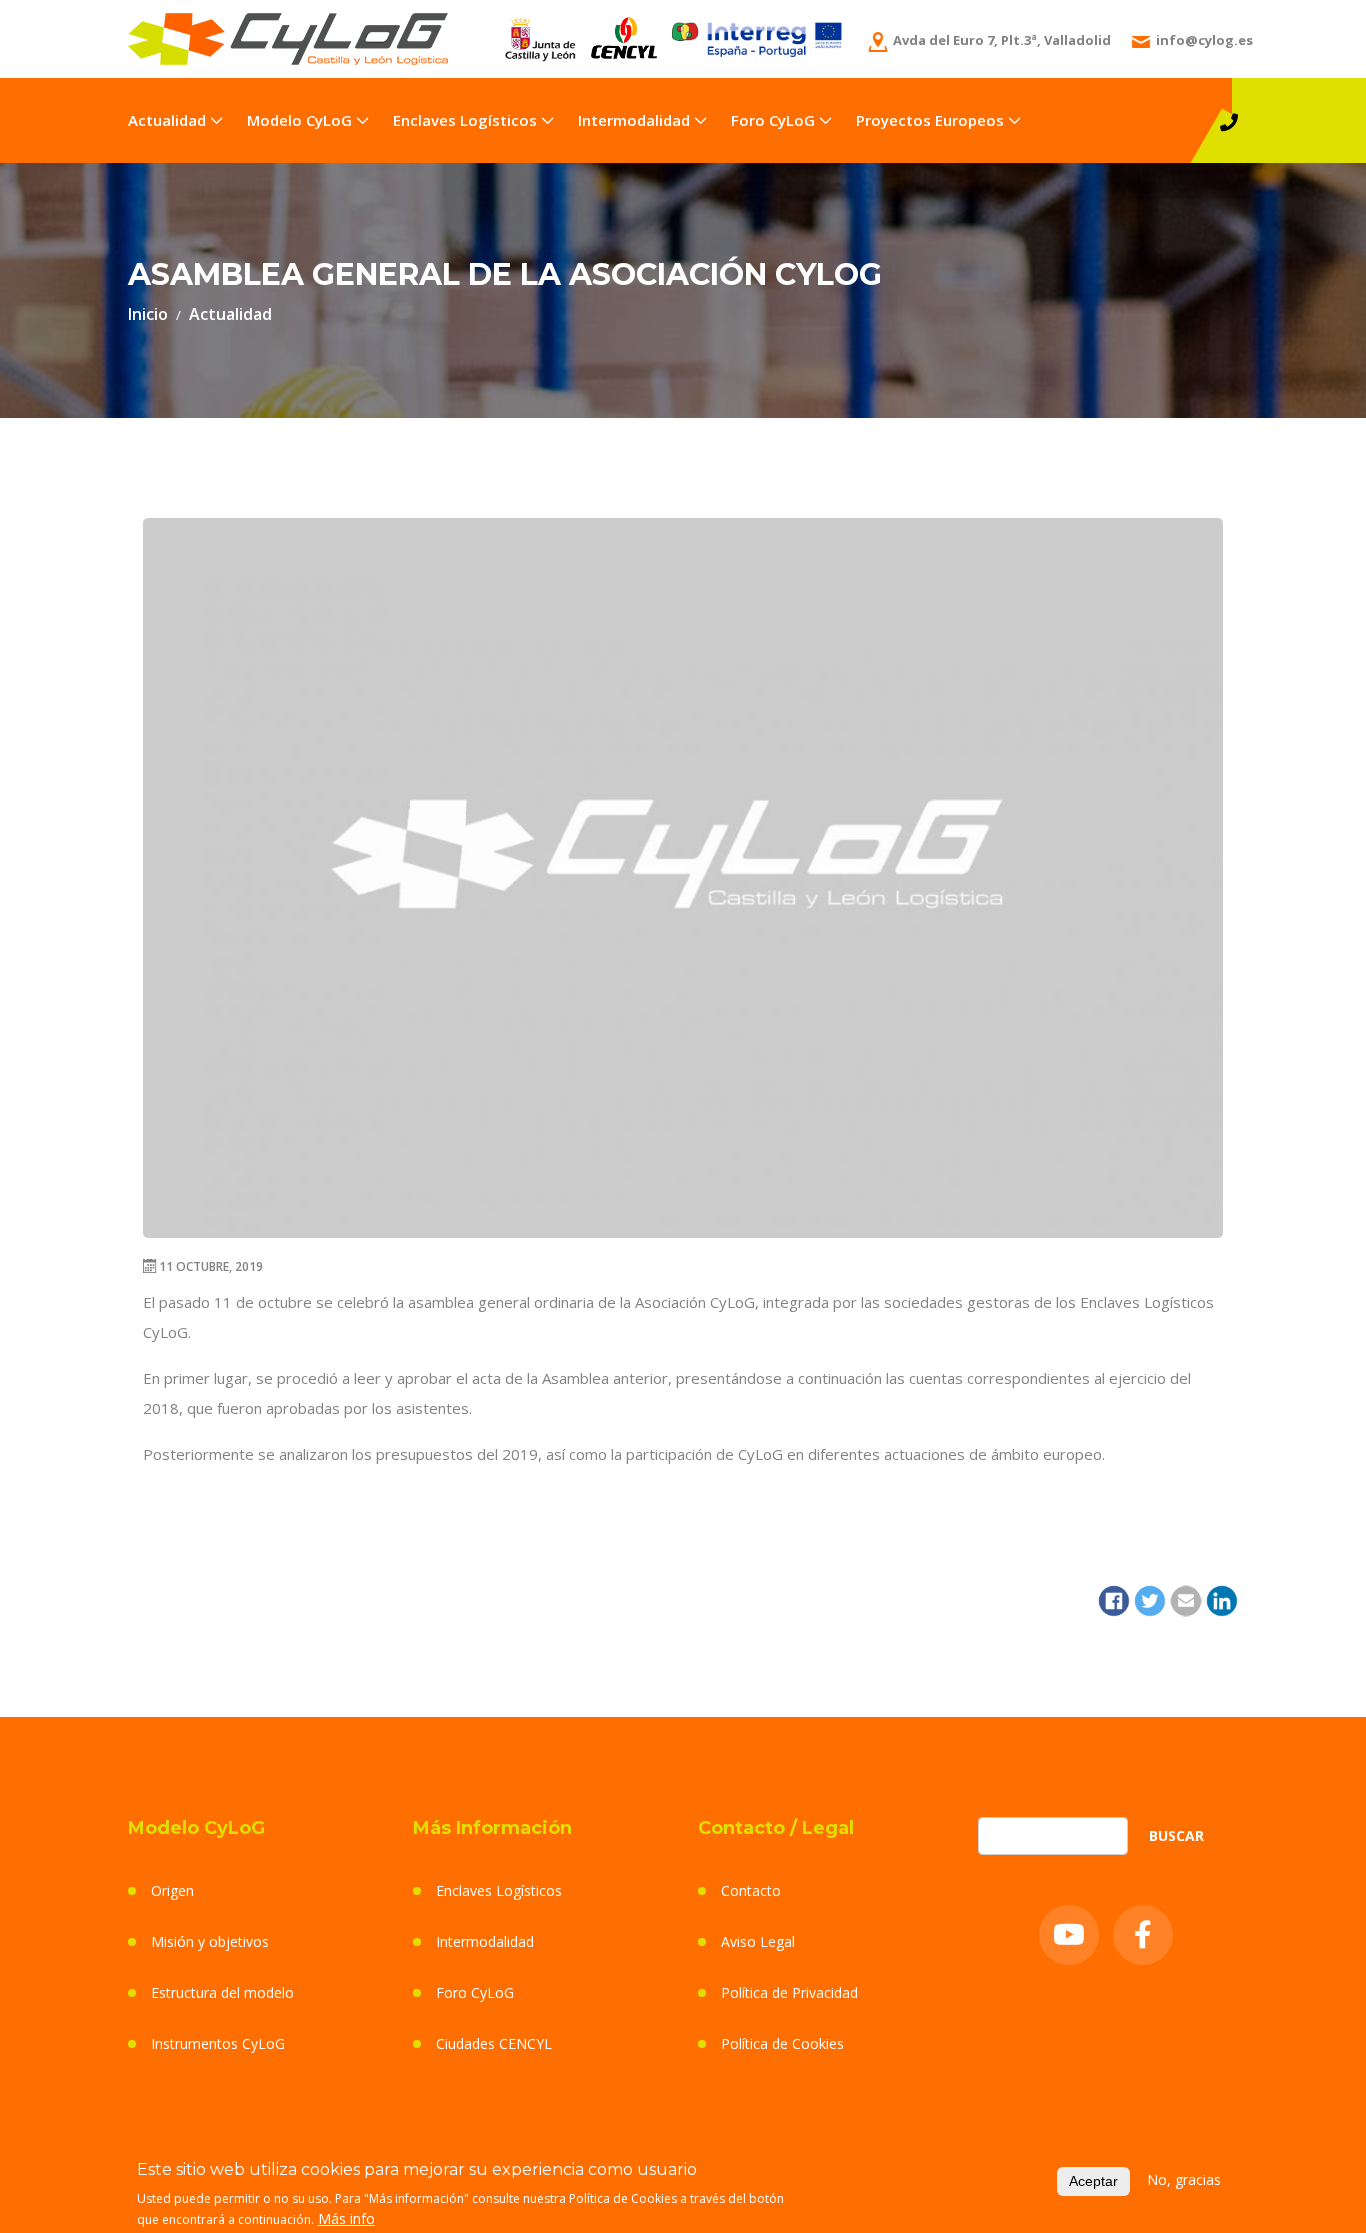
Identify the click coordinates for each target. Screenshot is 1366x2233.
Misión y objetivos (210, 1941)
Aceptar (1093, 2180)
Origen (172, 1890)
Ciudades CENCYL (494, 2043)
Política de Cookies (782, 2043)
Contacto (751, 1890)
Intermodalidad (634, 120)
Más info (346, 2217)
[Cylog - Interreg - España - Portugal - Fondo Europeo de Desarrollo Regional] (757, 35)
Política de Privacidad (789, 1992)
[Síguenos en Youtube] (1069, 1935)
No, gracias (1184, 2178)
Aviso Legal (758, 1941)
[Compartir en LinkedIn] (1222, 1598)
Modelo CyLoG (299, 120)
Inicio (148, 314)
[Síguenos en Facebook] (1143, 1935)
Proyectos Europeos (930, 120)
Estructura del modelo (222, 1992)
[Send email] (1186, 1598)
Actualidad (167, 120)
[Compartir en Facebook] (1114, 1598)
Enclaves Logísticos (465, 120)
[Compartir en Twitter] (1150, 1598)
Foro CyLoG (773, 120)
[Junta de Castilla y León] (540, 37)
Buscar (1176, 1835)
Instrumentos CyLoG (218, 2043)
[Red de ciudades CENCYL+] (624, 36)
